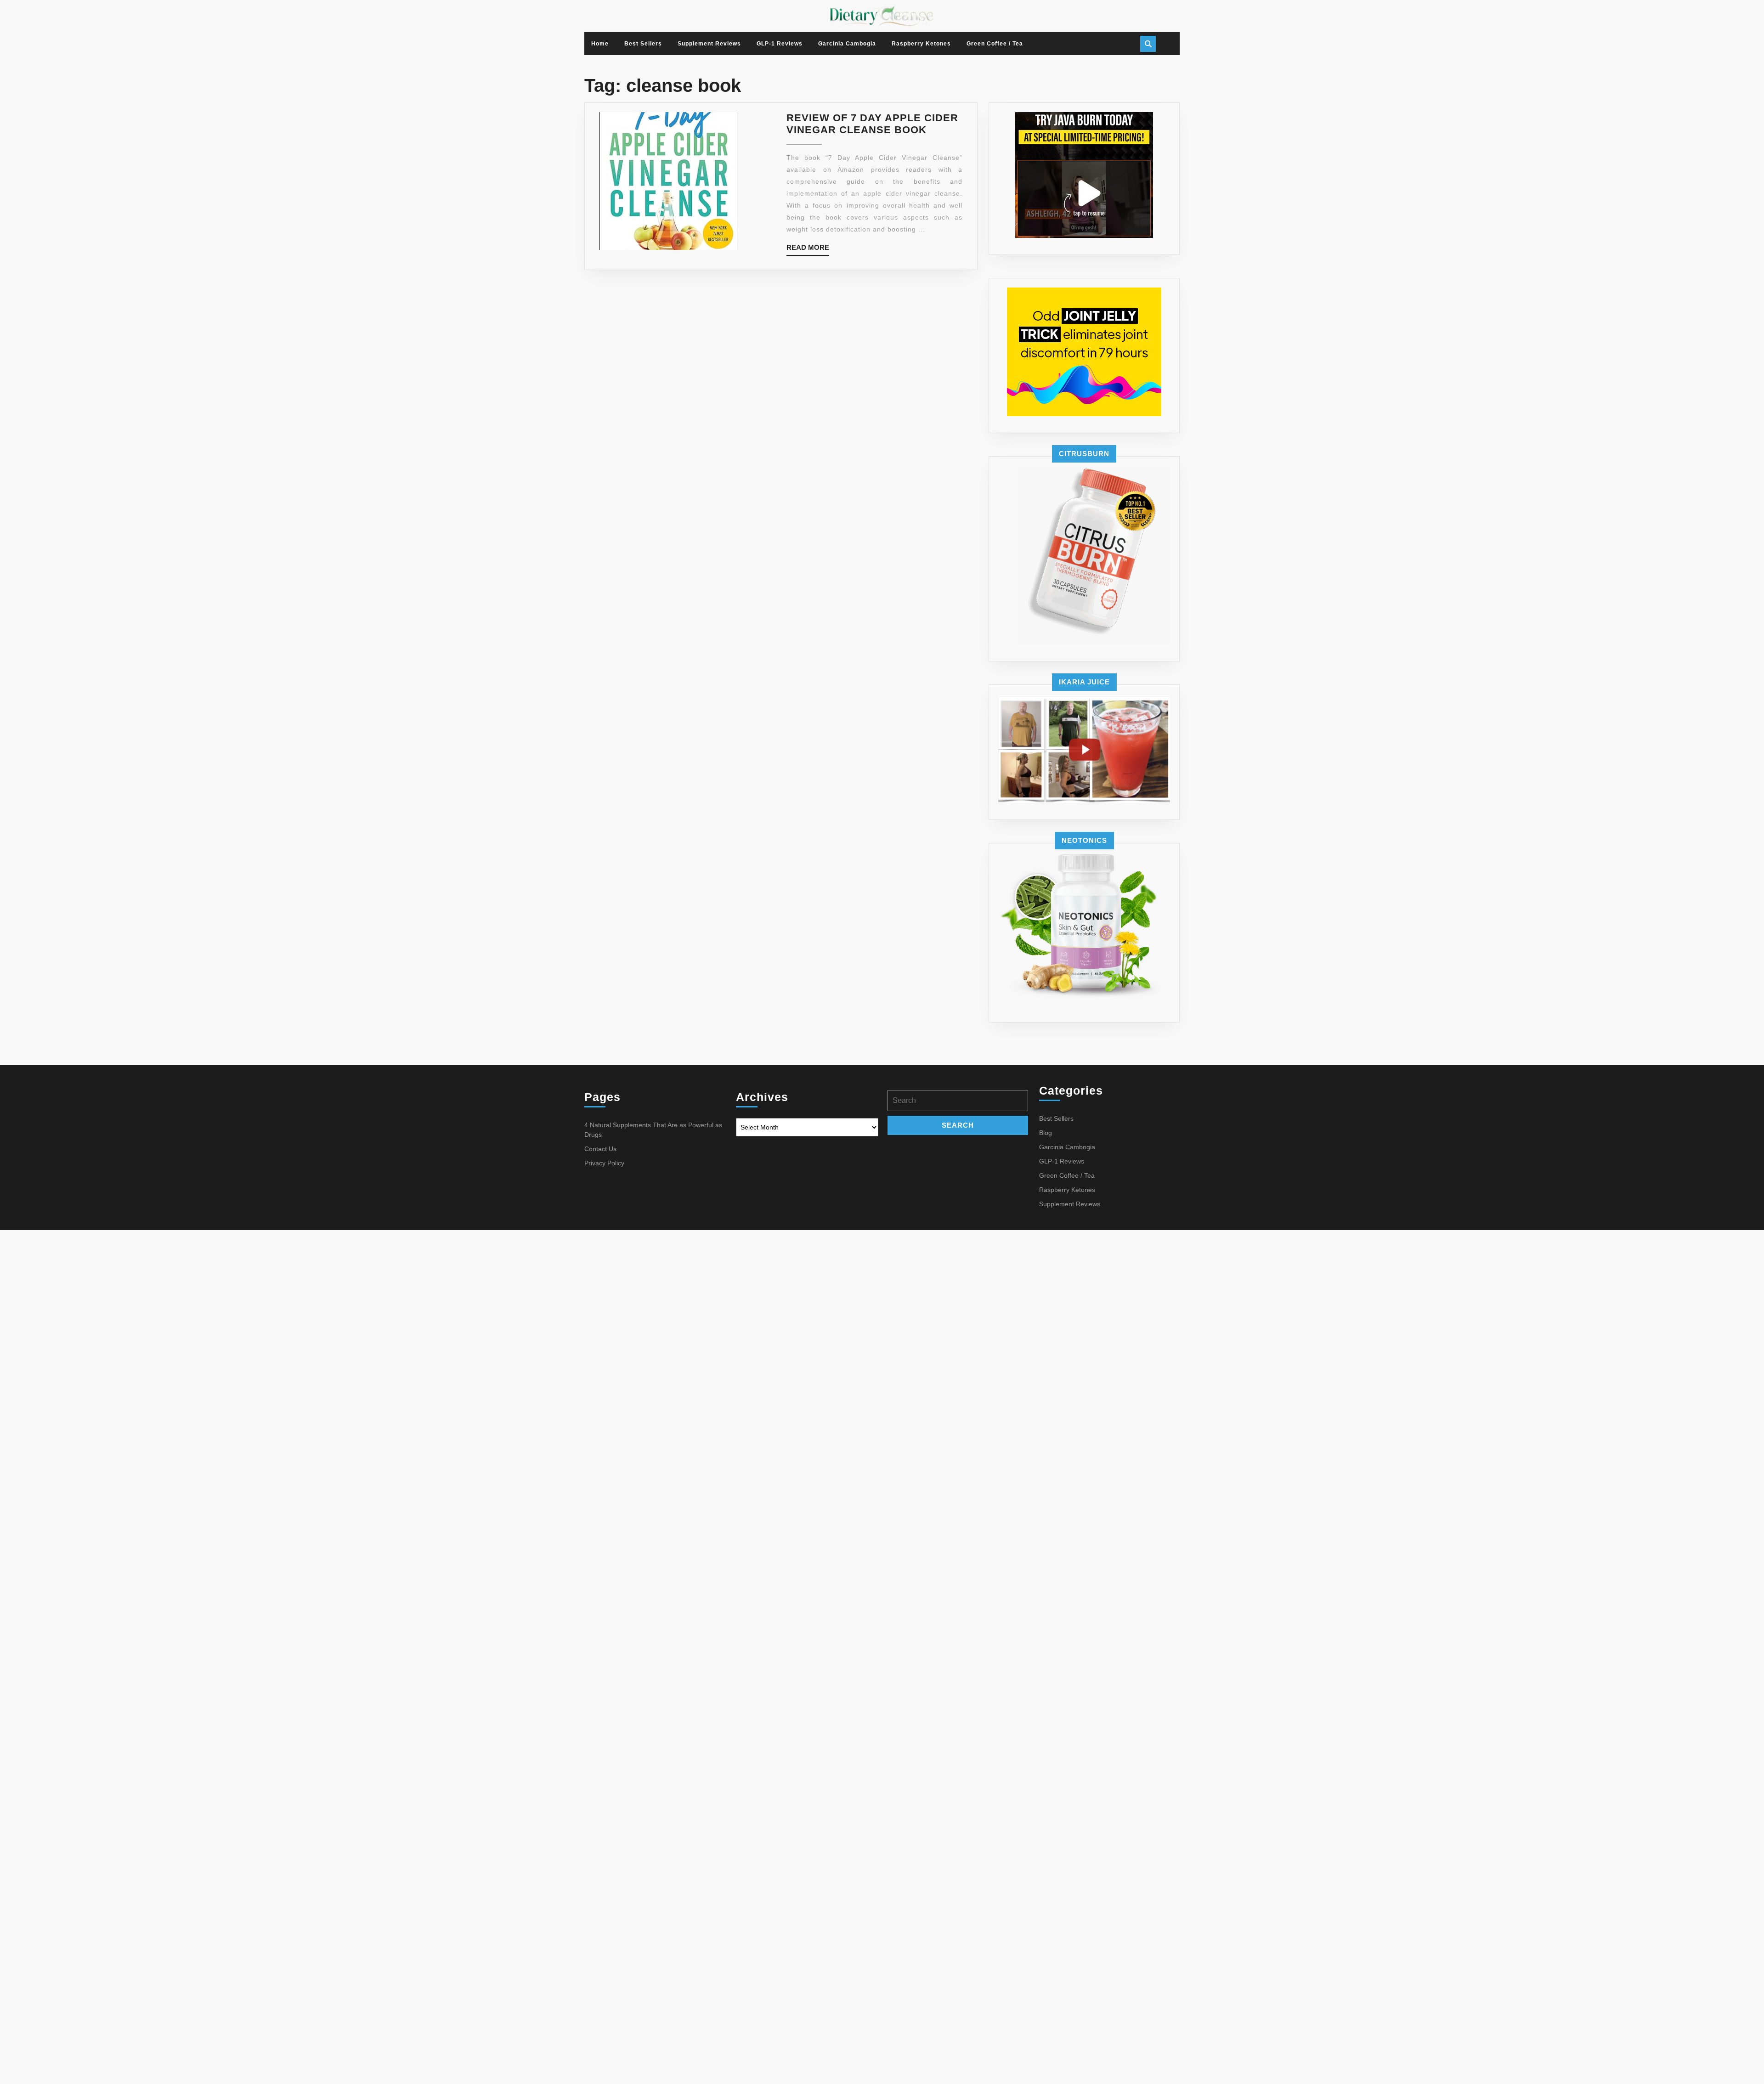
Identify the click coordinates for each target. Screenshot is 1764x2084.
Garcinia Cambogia (847, 44)
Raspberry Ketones (921, 44)
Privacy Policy (604, 1163)
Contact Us (600, 1149)
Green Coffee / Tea (995, 44)
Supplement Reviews (709, 44)
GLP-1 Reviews (780, 44)
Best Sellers (643, 44)
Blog (1046, 1133)
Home (600, 44)
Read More (808, 250)
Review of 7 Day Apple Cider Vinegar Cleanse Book (872, 124)
